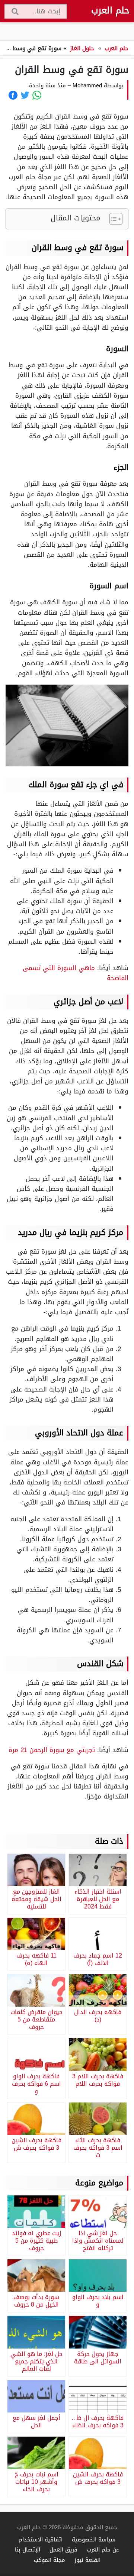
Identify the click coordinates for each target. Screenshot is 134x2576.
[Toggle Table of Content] (112, 219)
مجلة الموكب (50, 2560)
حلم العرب (110, 10)
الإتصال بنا (28, 2549)
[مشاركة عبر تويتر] (25, 95)
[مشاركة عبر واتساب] (37, 95)
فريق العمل (63, 2549)
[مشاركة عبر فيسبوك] (13, 95)
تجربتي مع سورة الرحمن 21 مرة (52, 1750)
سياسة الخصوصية (94, 2539)
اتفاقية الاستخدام (41, 2539)
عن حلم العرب (103, 2549)
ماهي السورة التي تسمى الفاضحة (76, 973)
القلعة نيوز (87, 2560)
